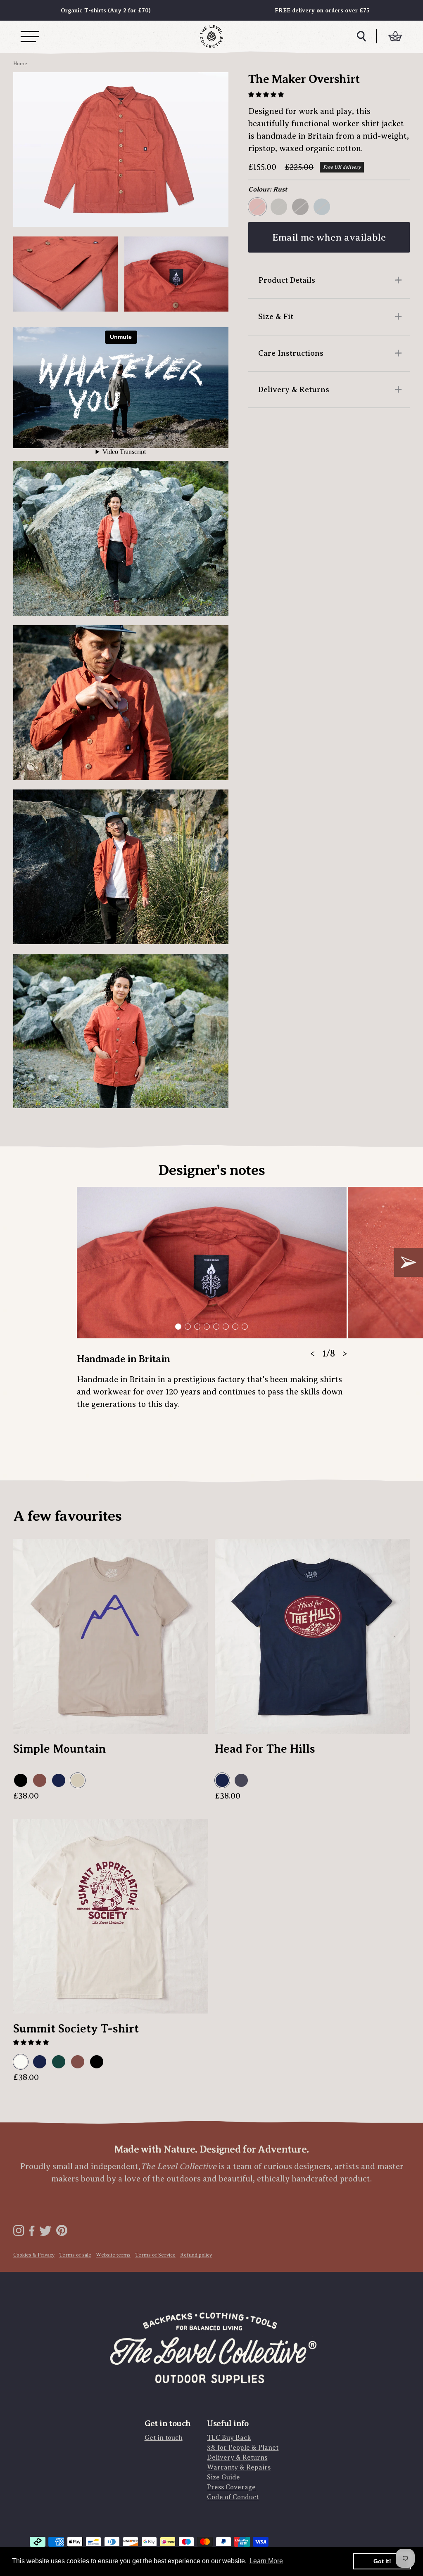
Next (409, 1262)
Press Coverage (231, 2487)
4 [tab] (207, 1327)
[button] (267, 95)
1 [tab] (178, 1327)
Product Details (287, 280)
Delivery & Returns (294, 389)
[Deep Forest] (59, 2062)
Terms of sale (75, 2255)
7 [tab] (235, 1327)
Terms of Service (155, 2255)
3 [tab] (197, 1327)
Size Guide (223, 2477)
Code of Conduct (233, 2497)
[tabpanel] (211, 1304)
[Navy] (59, 1781)
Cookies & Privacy (34, 2255)
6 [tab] (226, 1327)
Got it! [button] (382, 2561)
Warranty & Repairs (239, 2467)
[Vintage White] (21, 2062)
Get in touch (164, 2438)
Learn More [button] (266, 2561)
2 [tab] (188, 1327)
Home (20, 64)
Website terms (113, 2255)
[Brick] (40, 1781)
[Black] (21, 1781)
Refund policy (196, 2255)
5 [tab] (216, 1327)
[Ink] (242, 1781)
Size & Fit (276, 316)
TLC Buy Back (229, 2438)
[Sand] (78, 1781)
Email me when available (329, 237)
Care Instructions (291, 353)
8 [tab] (245, 1327)
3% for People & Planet (243, 2448)
